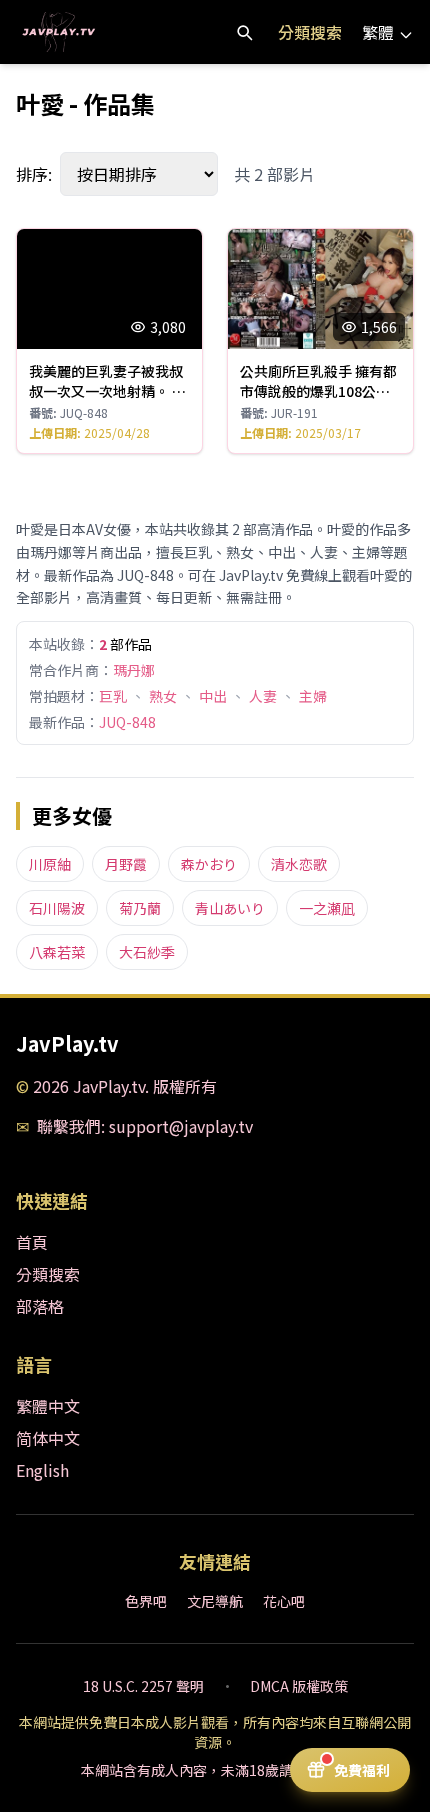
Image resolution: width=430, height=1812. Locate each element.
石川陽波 (57, 908)
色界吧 (146, 1601)
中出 (213, 696)
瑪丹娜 (134, 670)
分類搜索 (310, 32)
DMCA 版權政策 (299, 1686)
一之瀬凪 (327, 908)
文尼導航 (215, 1601)
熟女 (163, 696)
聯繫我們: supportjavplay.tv (145, 1126)
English (42, 1470)
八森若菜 (57, 952)
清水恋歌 (299, 864)
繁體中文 (48, 1406)
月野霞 (126, 864)
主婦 (313, 696)
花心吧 (284, 1601)
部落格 (40, 1306)
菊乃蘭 (140, 908)
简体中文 (48, 1438)
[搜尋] (244, 32)
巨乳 (113, 696)
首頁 (32, 1242)
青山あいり (230, 908)
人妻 (263, 696)
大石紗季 (147, 952)
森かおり (209, 864)
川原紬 (50, 864)
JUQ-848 (127, 722)
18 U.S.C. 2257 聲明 (143, 1686)
